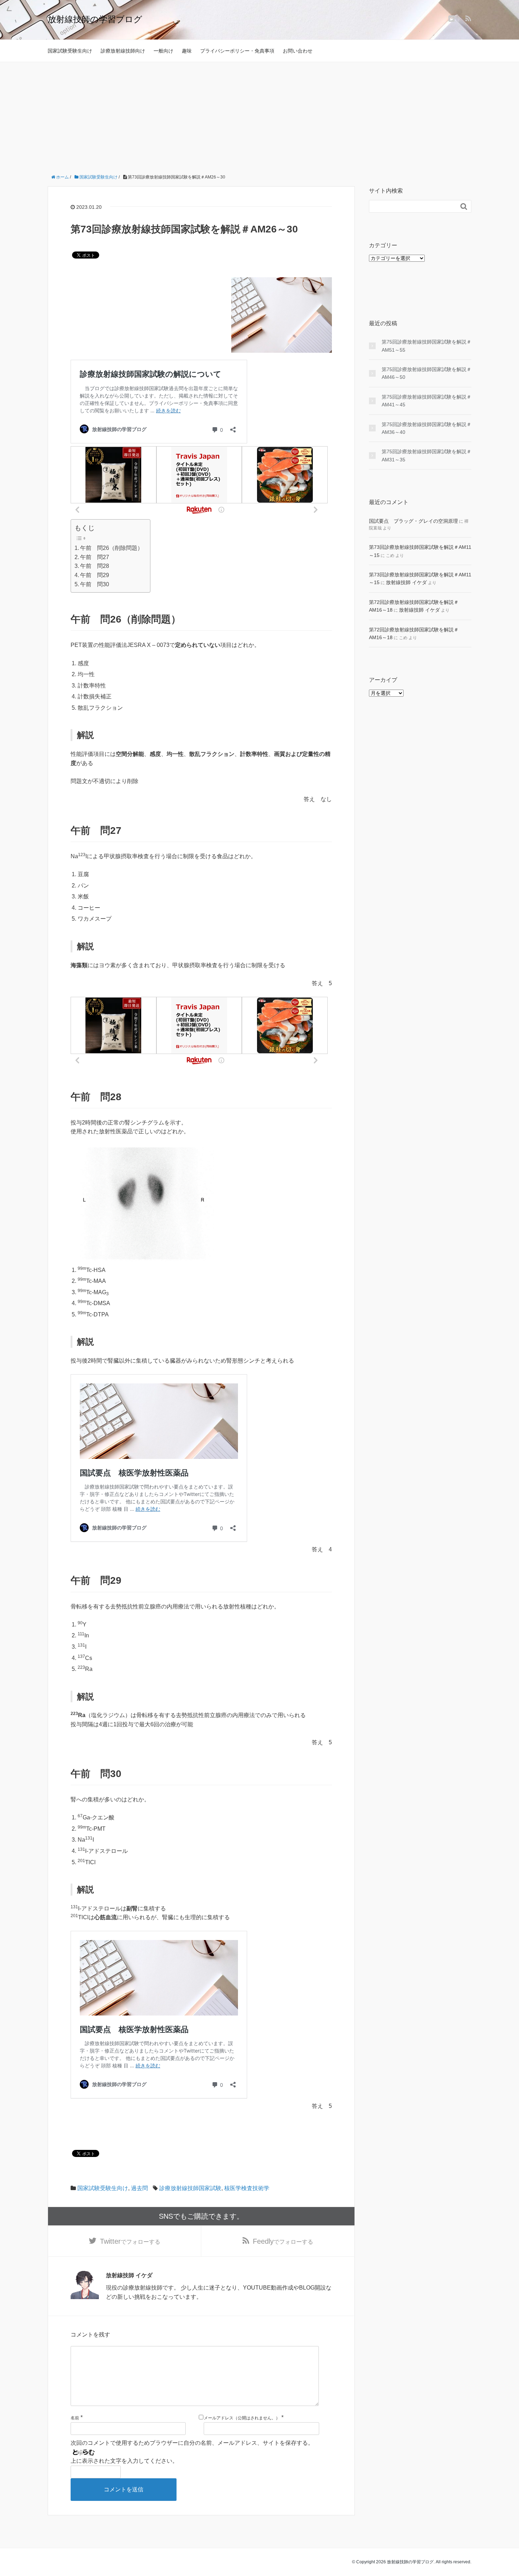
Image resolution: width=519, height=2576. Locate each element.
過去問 (139, 2188)
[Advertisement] (259, 115)
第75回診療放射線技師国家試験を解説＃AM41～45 (426, 401)
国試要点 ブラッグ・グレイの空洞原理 (413, 521)
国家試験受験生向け (70, 51)
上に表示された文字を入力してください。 (124, 2461)
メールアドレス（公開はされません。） (242, 2418)
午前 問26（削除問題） (112, 548)
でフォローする (130, 2241)
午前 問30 (95, 584)
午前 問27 (95, 557)
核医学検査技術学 (247, 2188)
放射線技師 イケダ (406, 582)
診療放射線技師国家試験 (190, 2188)
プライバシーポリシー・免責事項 (237, 51)
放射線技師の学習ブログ (95, 19)
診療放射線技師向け (123, 51)
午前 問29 (95, 575)
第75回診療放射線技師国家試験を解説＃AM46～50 (426, 373)
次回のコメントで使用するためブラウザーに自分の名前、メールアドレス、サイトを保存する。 (192, 2443)
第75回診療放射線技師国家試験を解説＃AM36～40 (426, 428)
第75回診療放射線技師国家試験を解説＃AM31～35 (426, 455)
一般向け (163, 51)
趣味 (187, 51)
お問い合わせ (298, 51)
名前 (75, 2418)
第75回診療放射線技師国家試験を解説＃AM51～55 (426, 346)
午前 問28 (95, 566)
